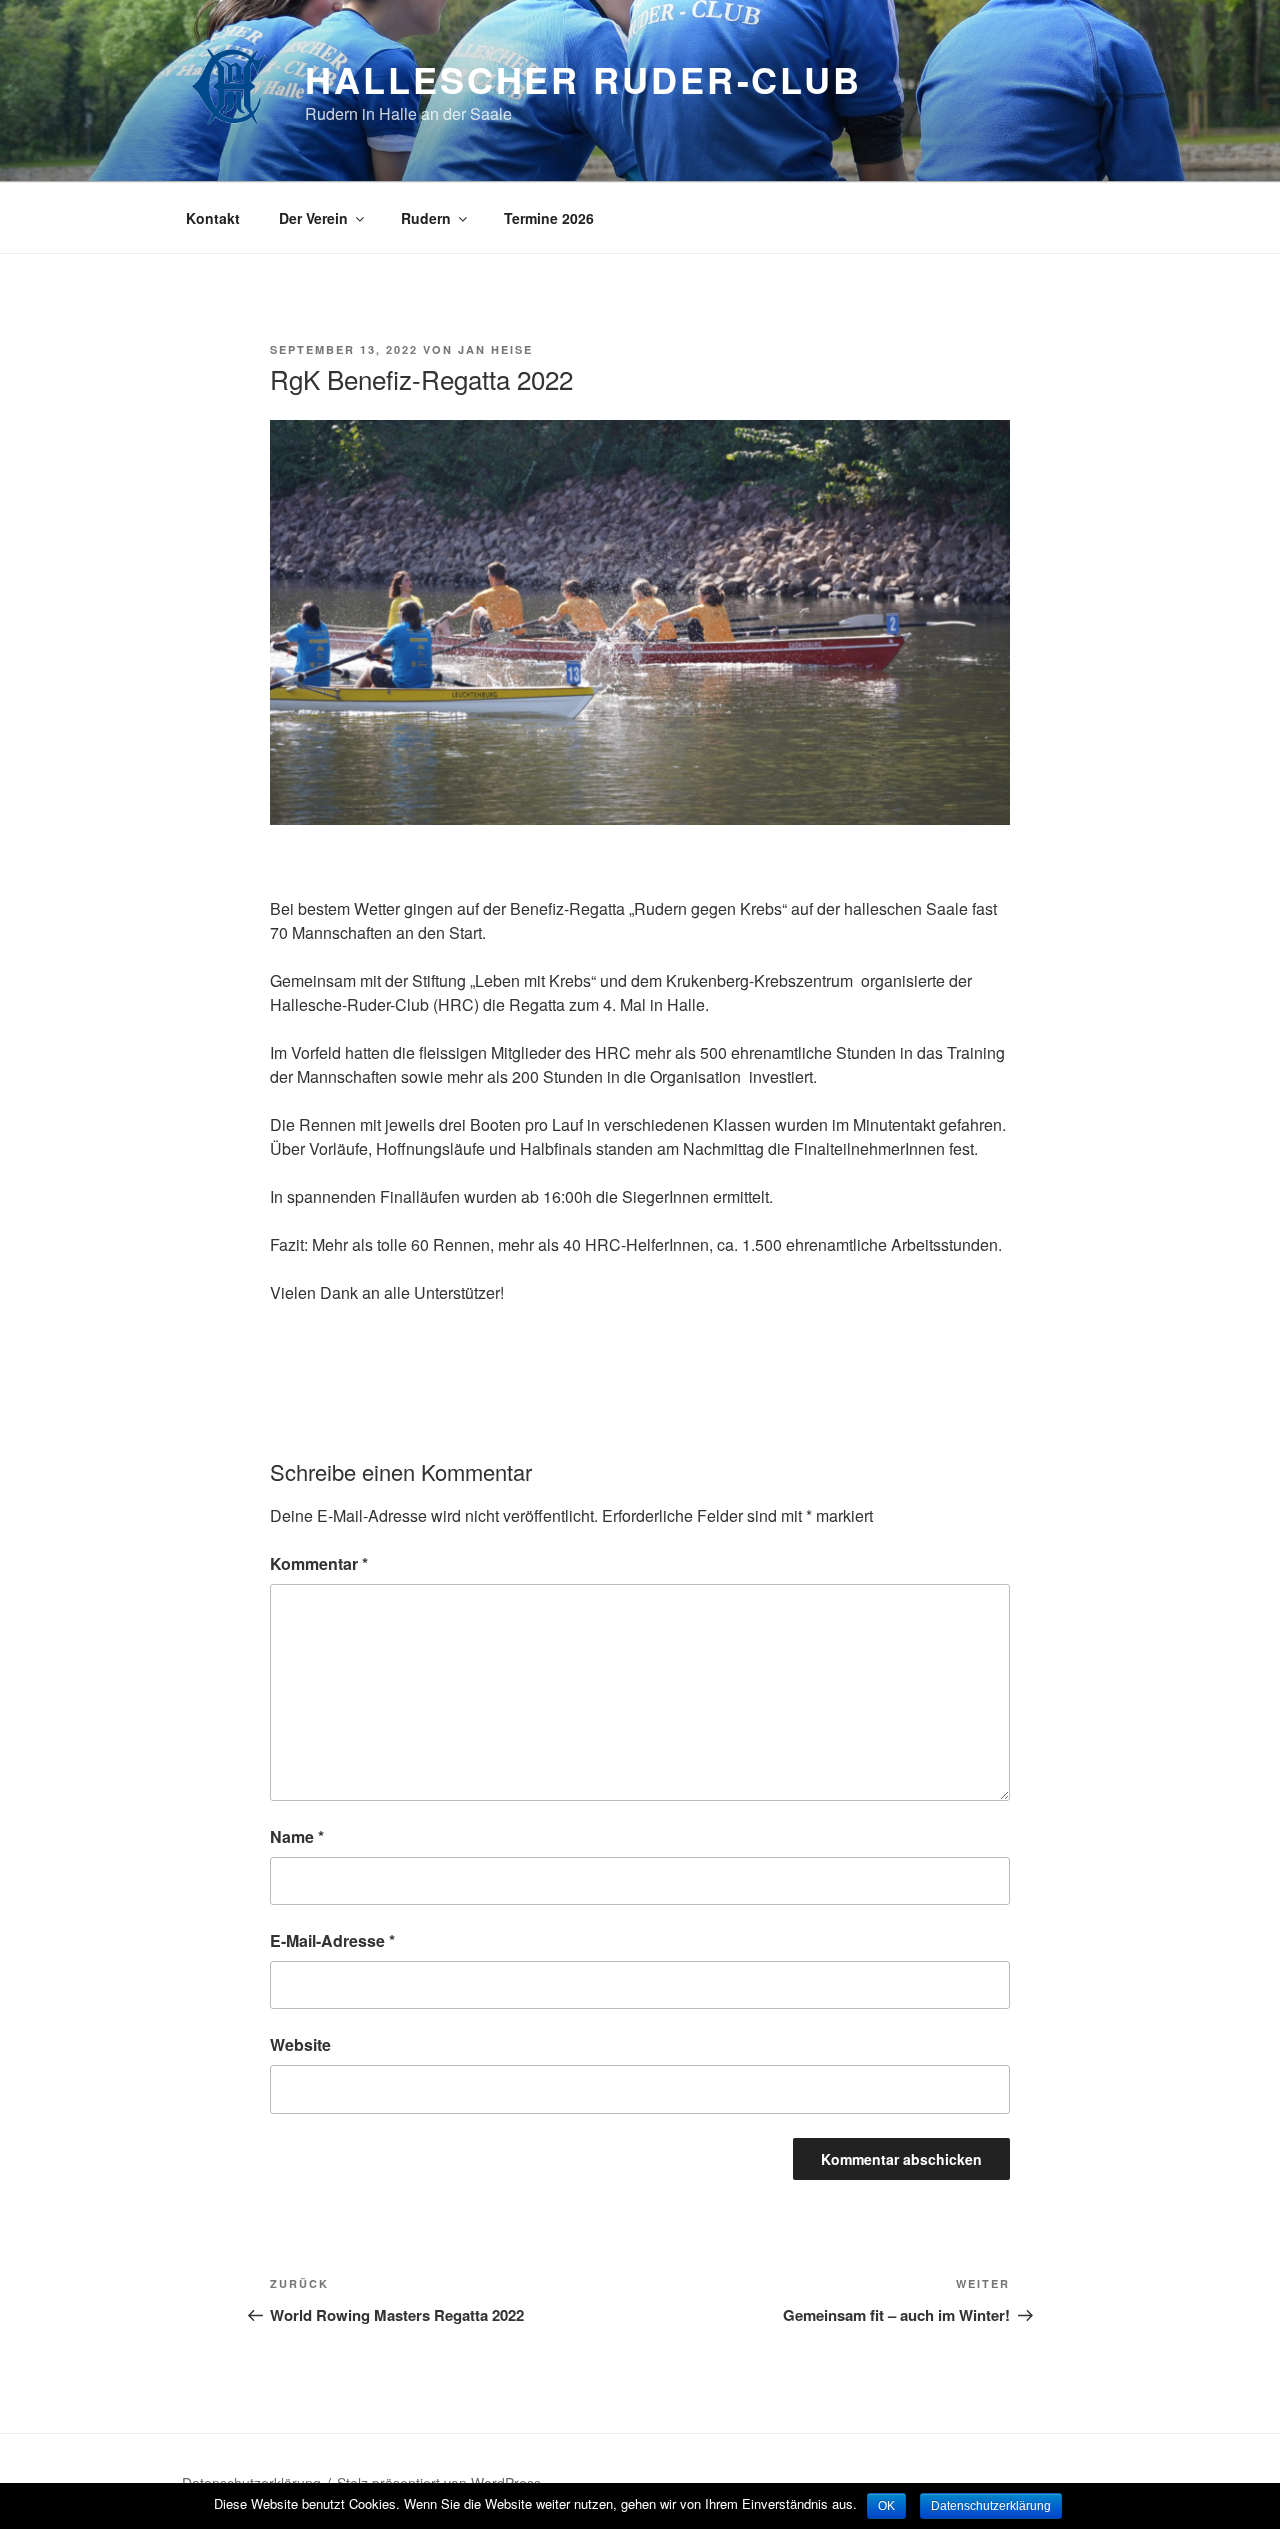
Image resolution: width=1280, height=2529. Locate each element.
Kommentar (319, 1563)
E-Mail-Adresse (332, 1940)
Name (297, 1836)
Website (300, 2044)
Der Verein (313, 218)
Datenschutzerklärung (991, 2506)
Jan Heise (495, 349)
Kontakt (213, 218)
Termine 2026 (549, 218)
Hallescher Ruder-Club (583, 79)
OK (886, 2506)
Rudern (426, 218)
